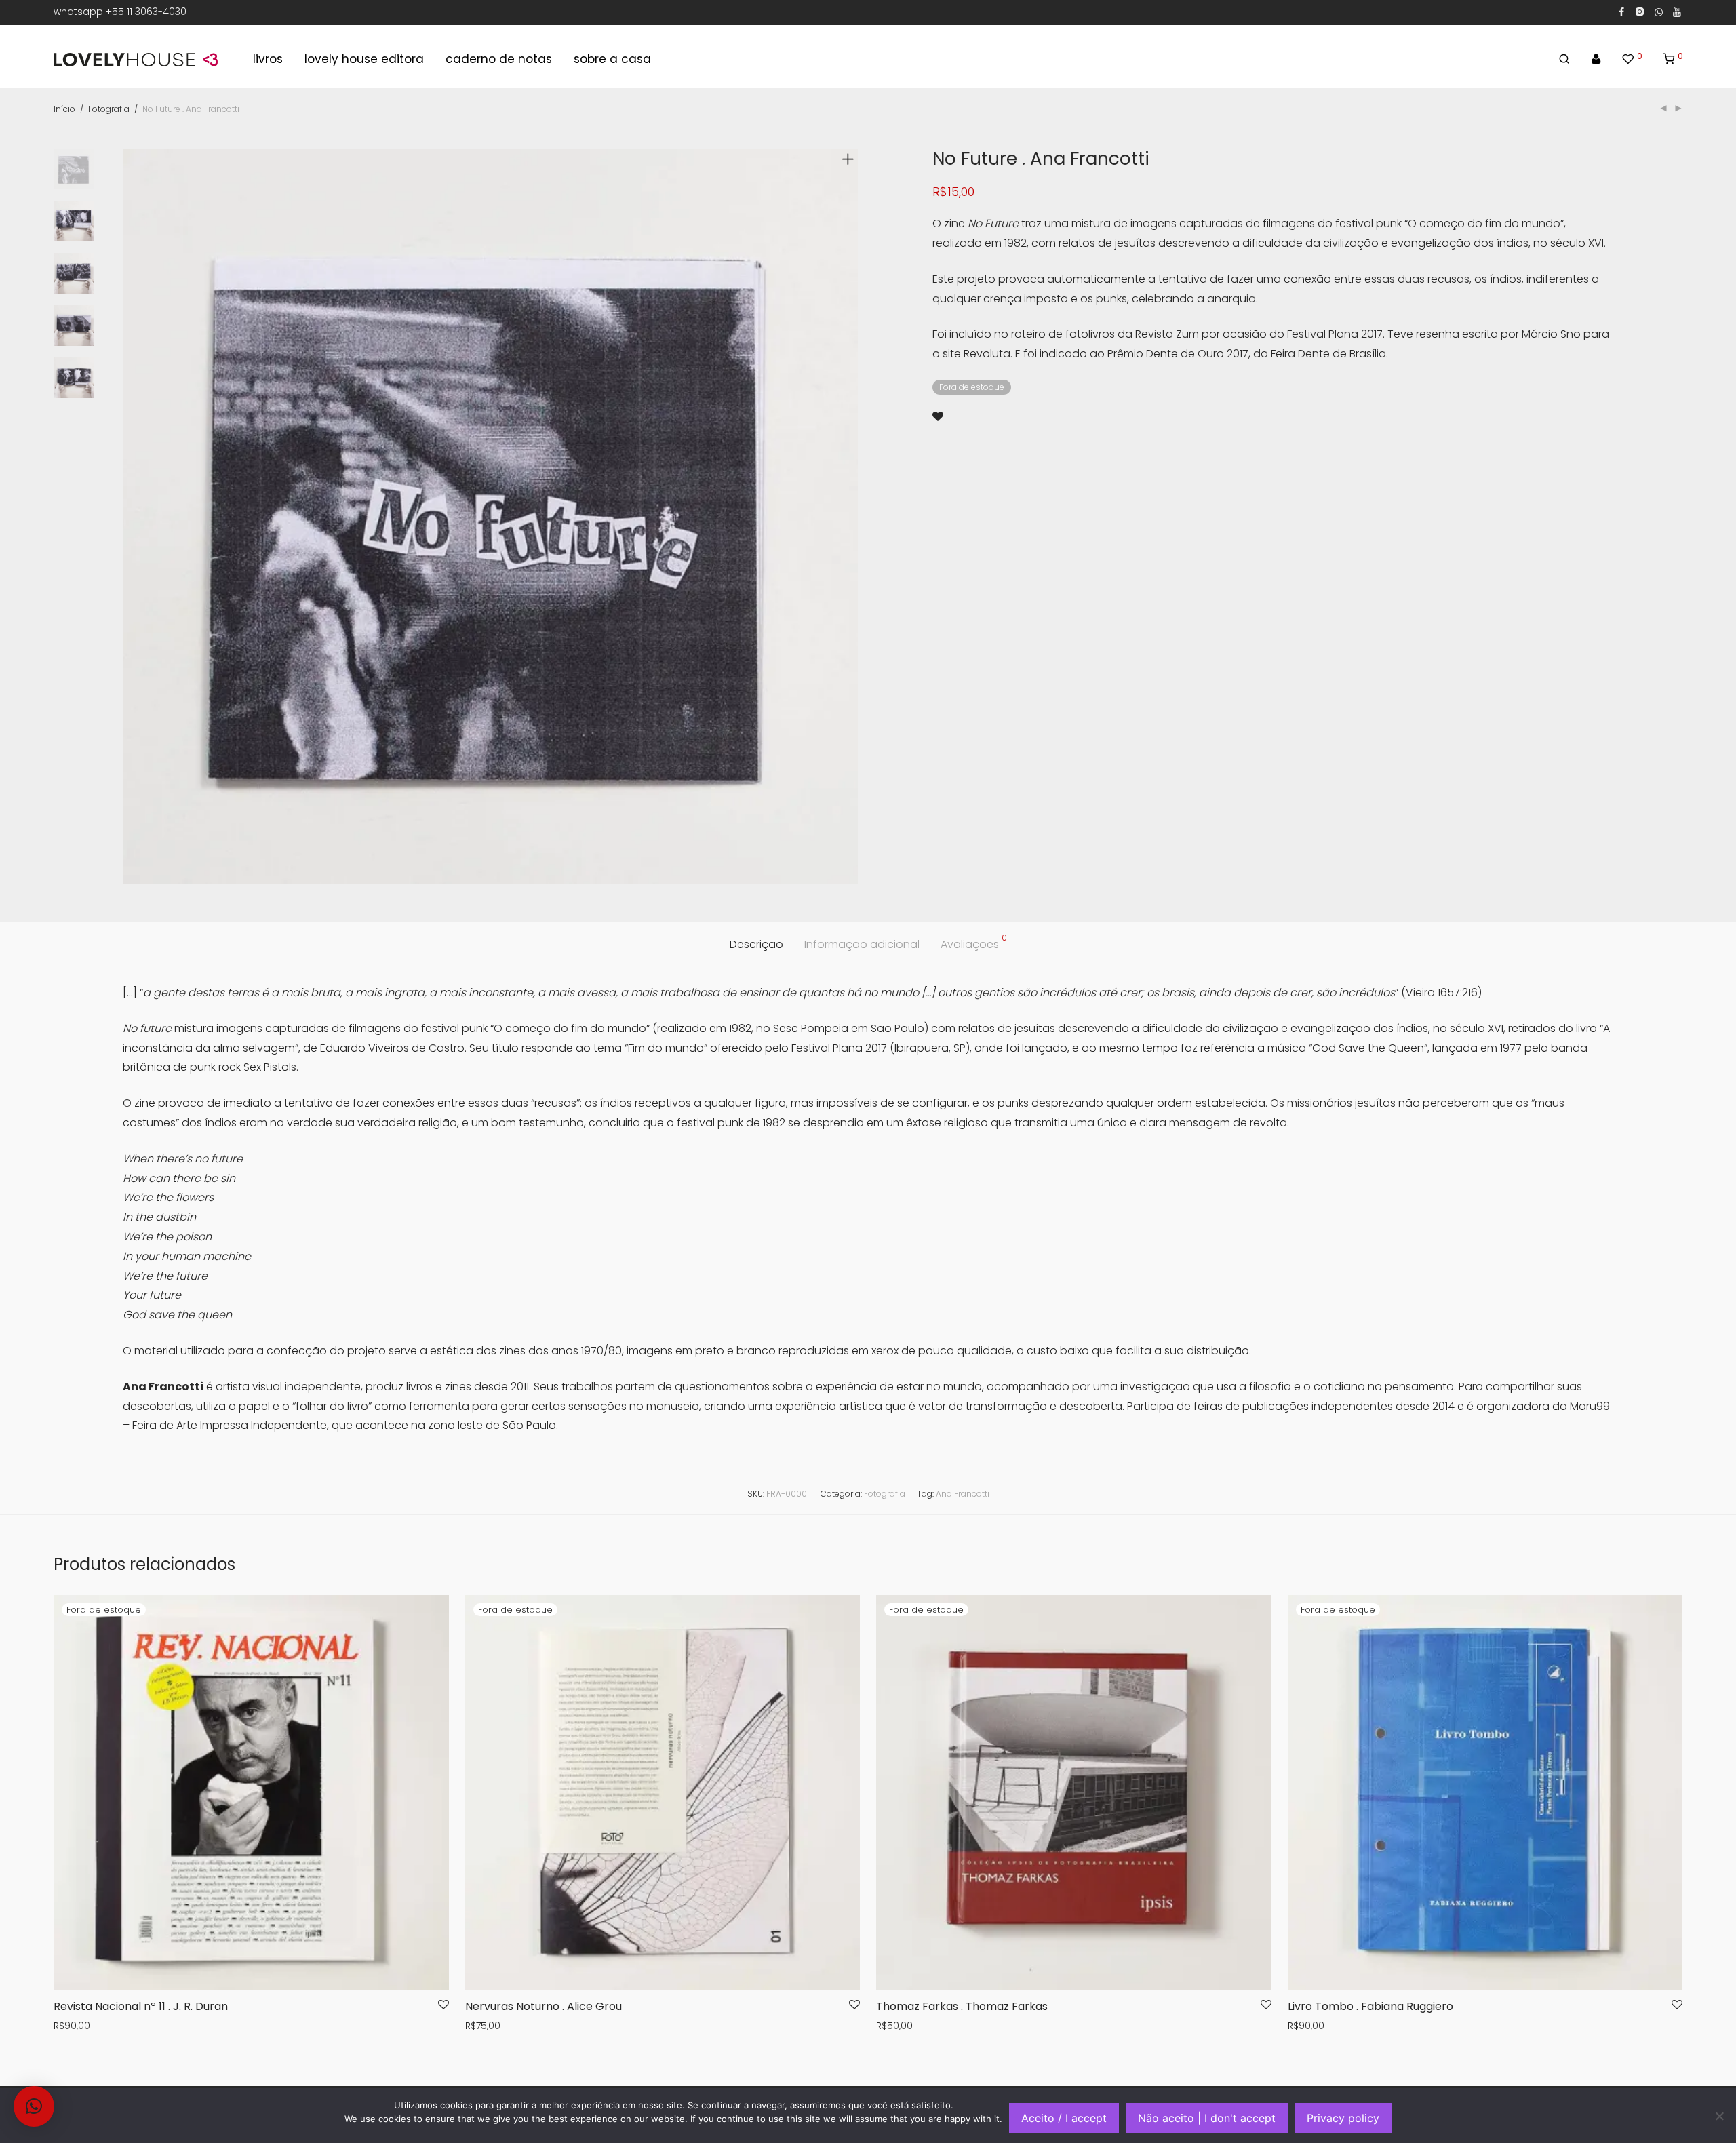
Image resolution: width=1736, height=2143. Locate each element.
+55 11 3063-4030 (146, 12)
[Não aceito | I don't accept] (1719, 2116)
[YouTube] (1678, 12)
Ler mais (69, 2026)
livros (268, 59)
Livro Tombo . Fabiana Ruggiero (1370, 2006)
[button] (34, 2106)
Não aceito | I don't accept (1207, 2118)
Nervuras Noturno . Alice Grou (544, 2006)
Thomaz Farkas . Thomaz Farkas (962, 2006)
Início (64, 109)
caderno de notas (499, 59)
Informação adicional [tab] (862, 944)
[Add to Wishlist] (938, 417)
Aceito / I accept (1064, 2118)
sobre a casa (612, 59)
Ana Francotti (963, 1494)
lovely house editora (364, 59)
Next (850, 516)
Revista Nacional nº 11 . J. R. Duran (141, 2006)
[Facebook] (1621, 12)
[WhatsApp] (1659, 12)
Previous (131, 516)
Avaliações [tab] (974, 943)
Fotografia (109, 109)
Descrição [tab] (756, 944)
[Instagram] (1639, 12)
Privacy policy (1343, 2118)
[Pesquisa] (1564, 59)
